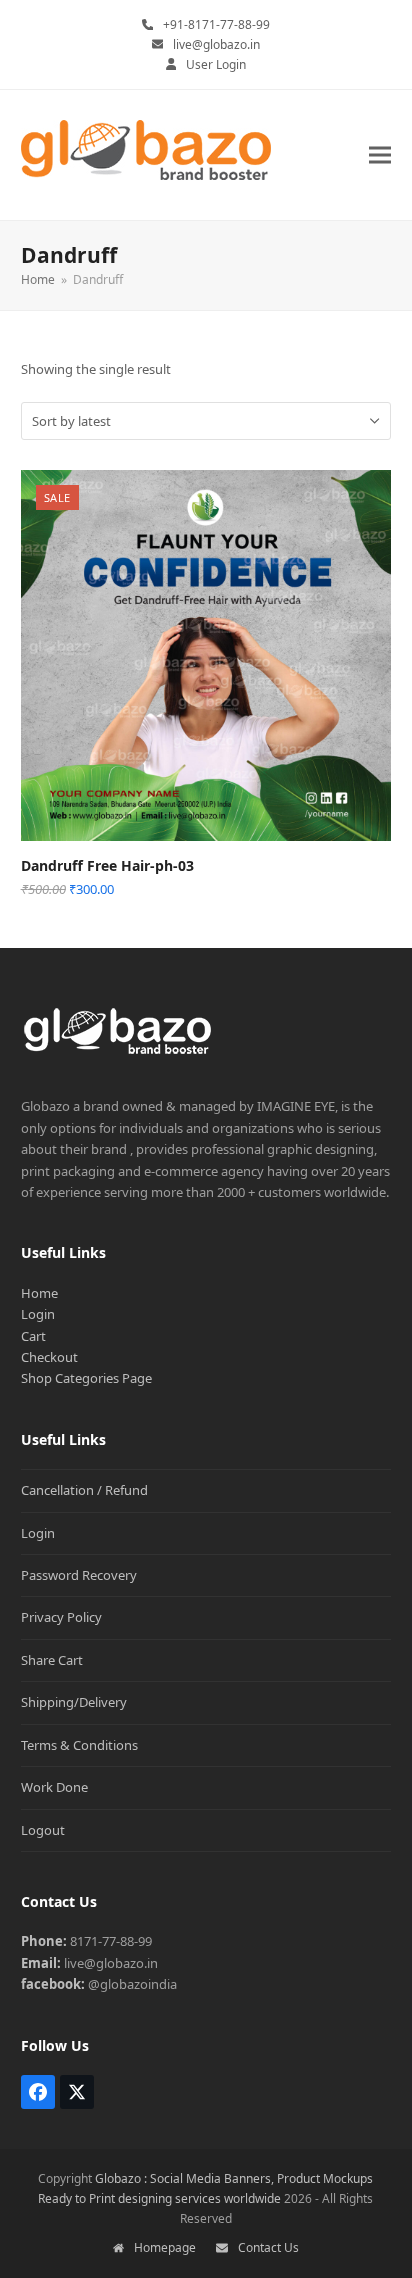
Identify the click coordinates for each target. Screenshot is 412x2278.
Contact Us (268, 2247)
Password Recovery (79, 1575)
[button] (380, 155)
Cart (33, 1336)
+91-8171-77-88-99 (216, 24)
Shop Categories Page (86, 1378)
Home (39, 1293)
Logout (43, 1830)
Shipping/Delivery (74, 1702)
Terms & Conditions (79, 1745)
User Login (216, 64)
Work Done (54, 1787)
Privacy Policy (61, 1617)
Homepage (165, 2247)
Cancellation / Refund (84, 1490)
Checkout (49, 1357)
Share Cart (52, 1660)
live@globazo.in (216, 44)
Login (38, 1314)
